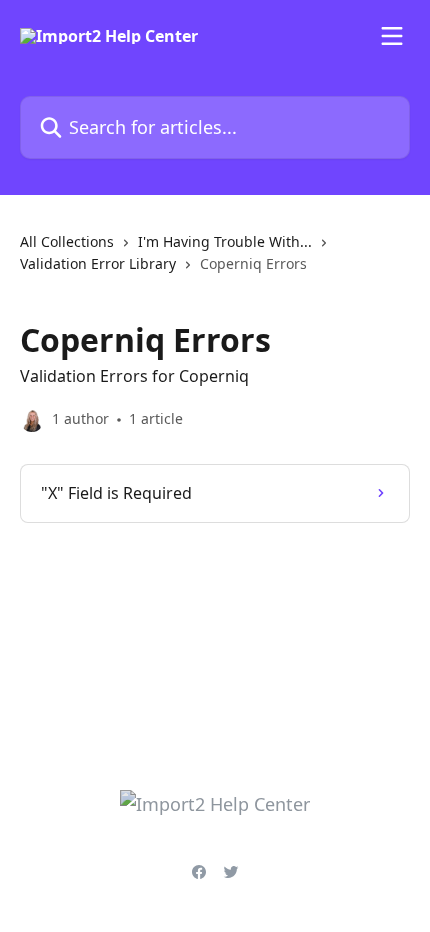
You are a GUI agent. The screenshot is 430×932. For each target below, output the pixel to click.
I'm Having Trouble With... (225, 241)
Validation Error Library (98, 263)
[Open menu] (392, 36)
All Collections (67, 241)
